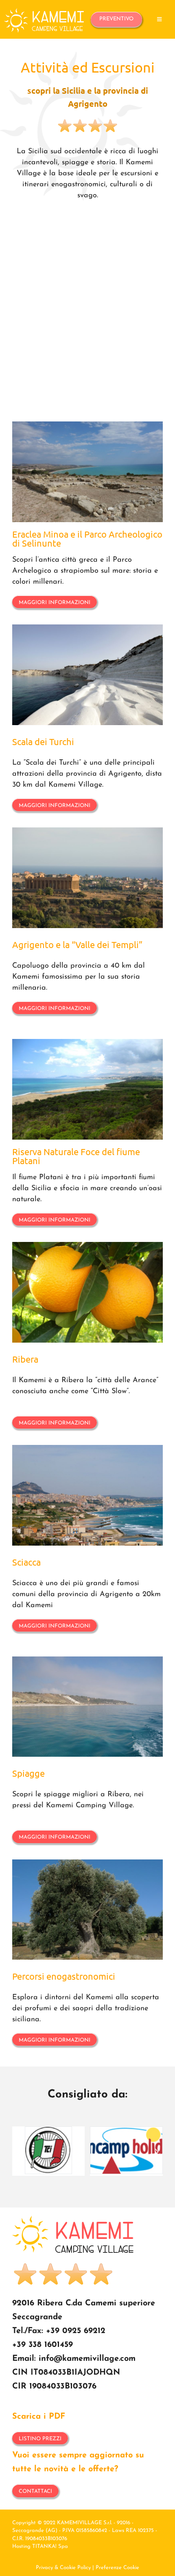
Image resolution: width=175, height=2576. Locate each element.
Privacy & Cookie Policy (63, 2568)
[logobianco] (44, 12)
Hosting (21, 2546)
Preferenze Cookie (117, 2568)
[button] (18, 2151)
